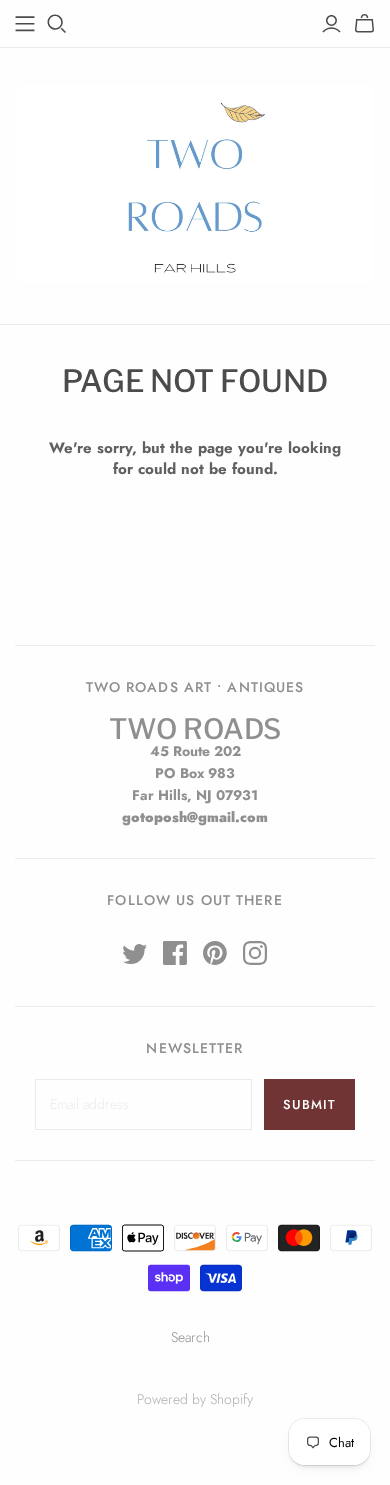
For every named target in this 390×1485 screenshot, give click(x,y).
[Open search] (57, 24)
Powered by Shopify (195, 1399)
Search (190, 1337)
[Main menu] (25, 24)
